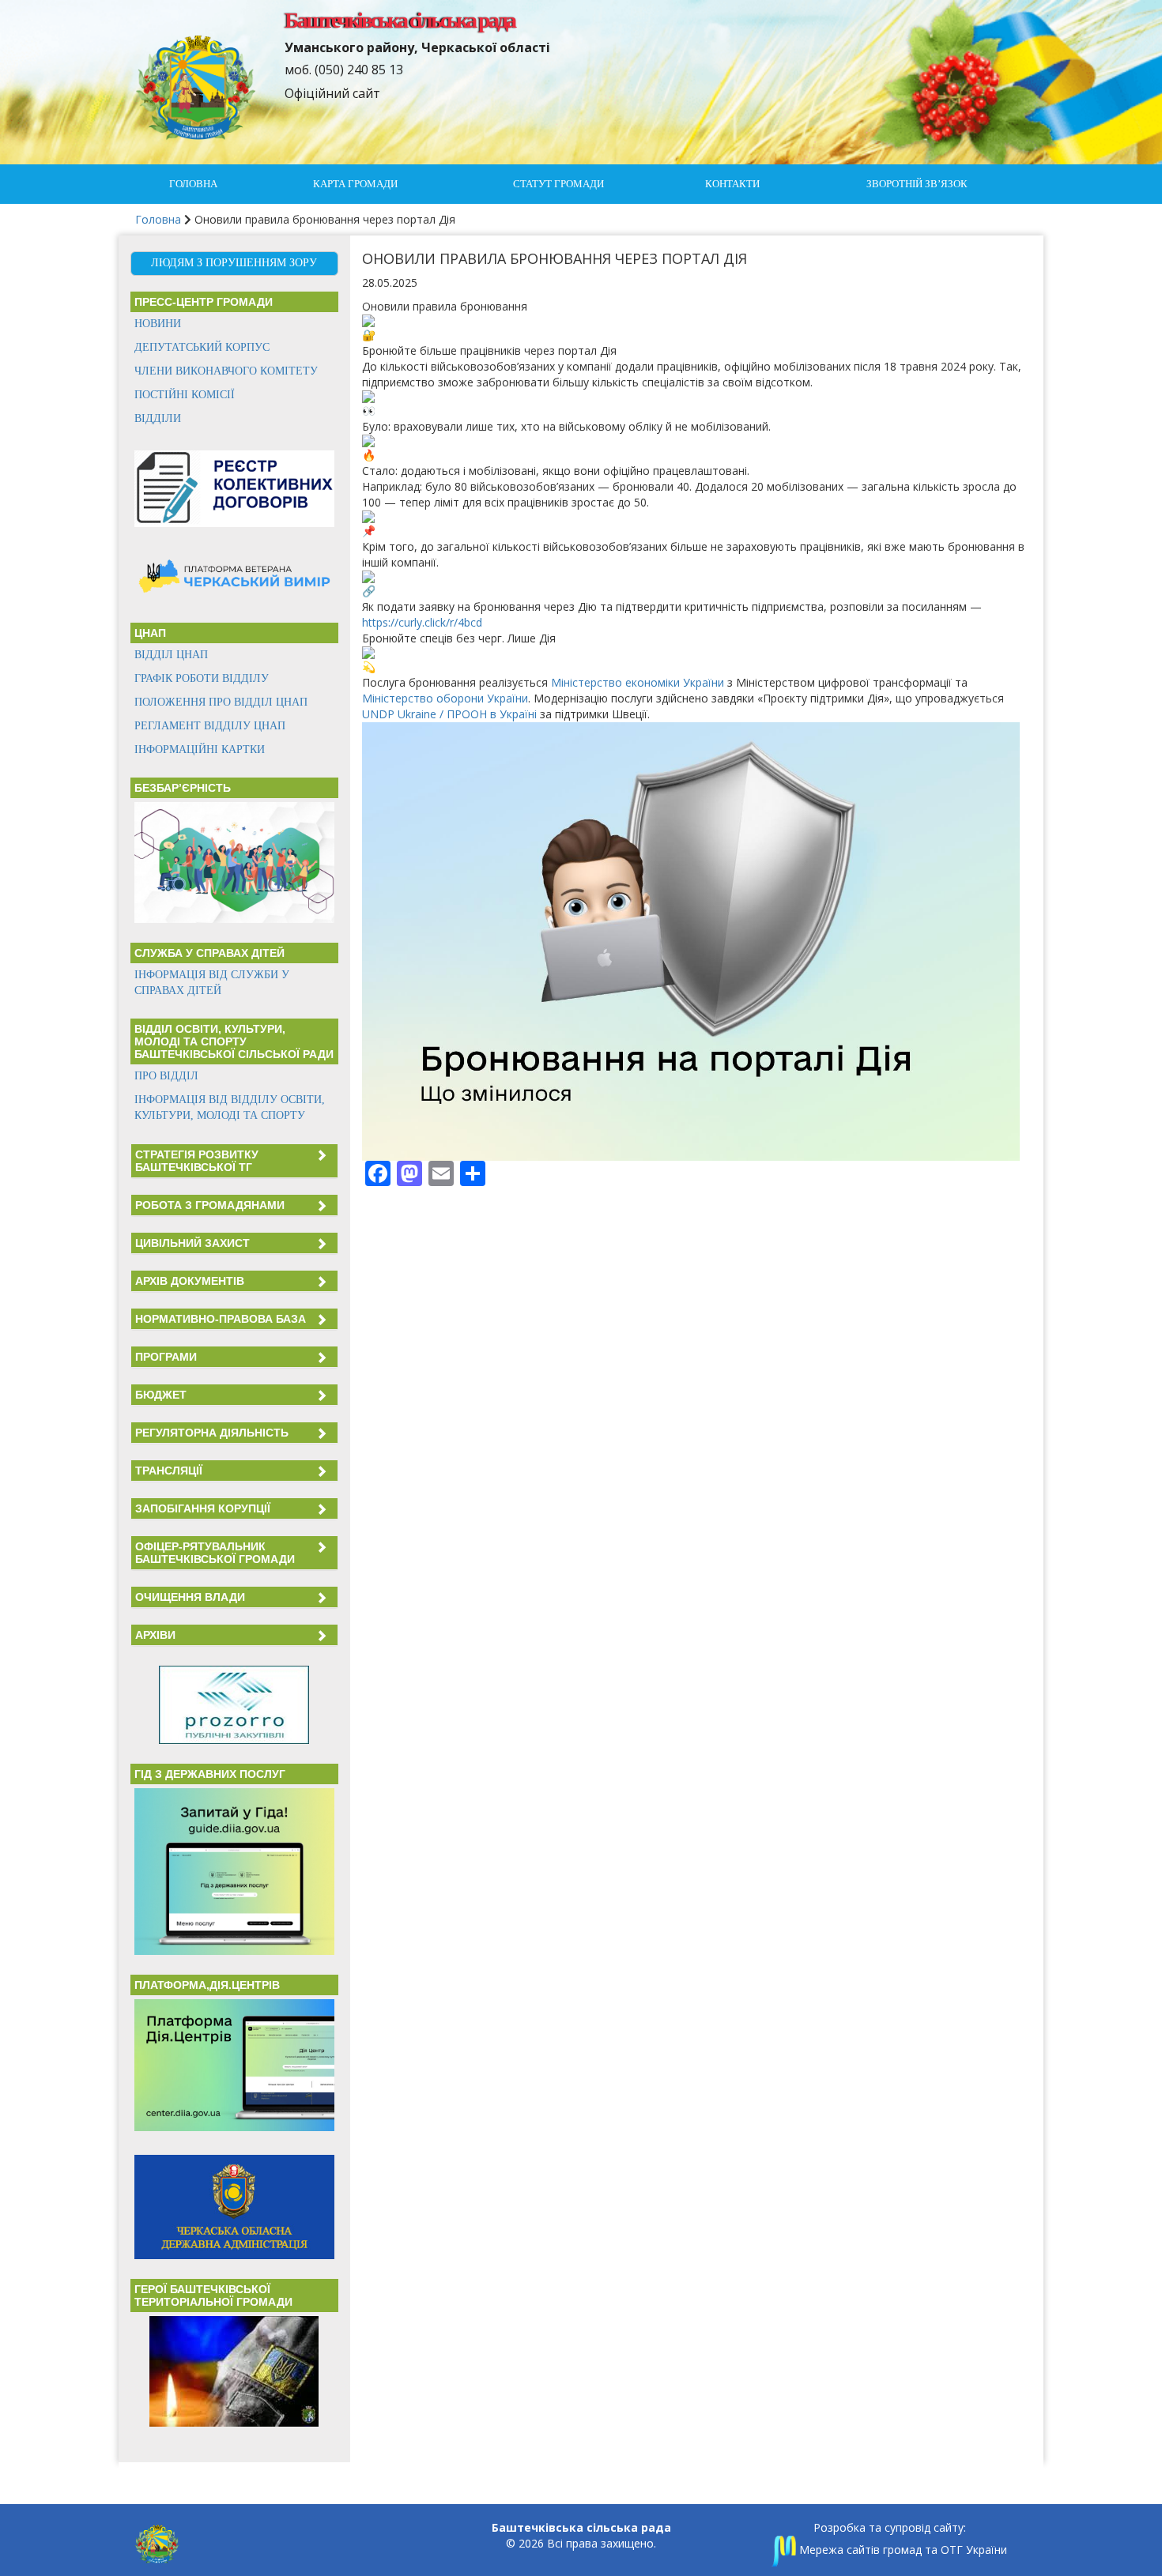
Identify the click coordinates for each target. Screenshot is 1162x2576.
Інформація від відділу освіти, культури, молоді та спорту (230, 1107)
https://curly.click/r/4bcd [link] (422, 622)
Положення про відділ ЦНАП (221, 702)
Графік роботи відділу (202, 678)
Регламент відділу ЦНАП (210, 726)
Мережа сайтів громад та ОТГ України (902, 2550)
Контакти (732, 184)
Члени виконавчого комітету (226, 371)
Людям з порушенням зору (234, 263)
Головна (193, 184)
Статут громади (558, 184)
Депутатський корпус (202, 347)
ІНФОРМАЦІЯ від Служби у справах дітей (212, 983)
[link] (638, 682)
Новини (158, 324)
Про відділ (166, 1076)
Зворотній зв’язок (917, 184)
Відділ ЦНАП (171, 655)
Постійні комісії (185, 395)
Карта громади (355, 184)
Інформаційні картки (200, 749)
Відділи (158, 418)
